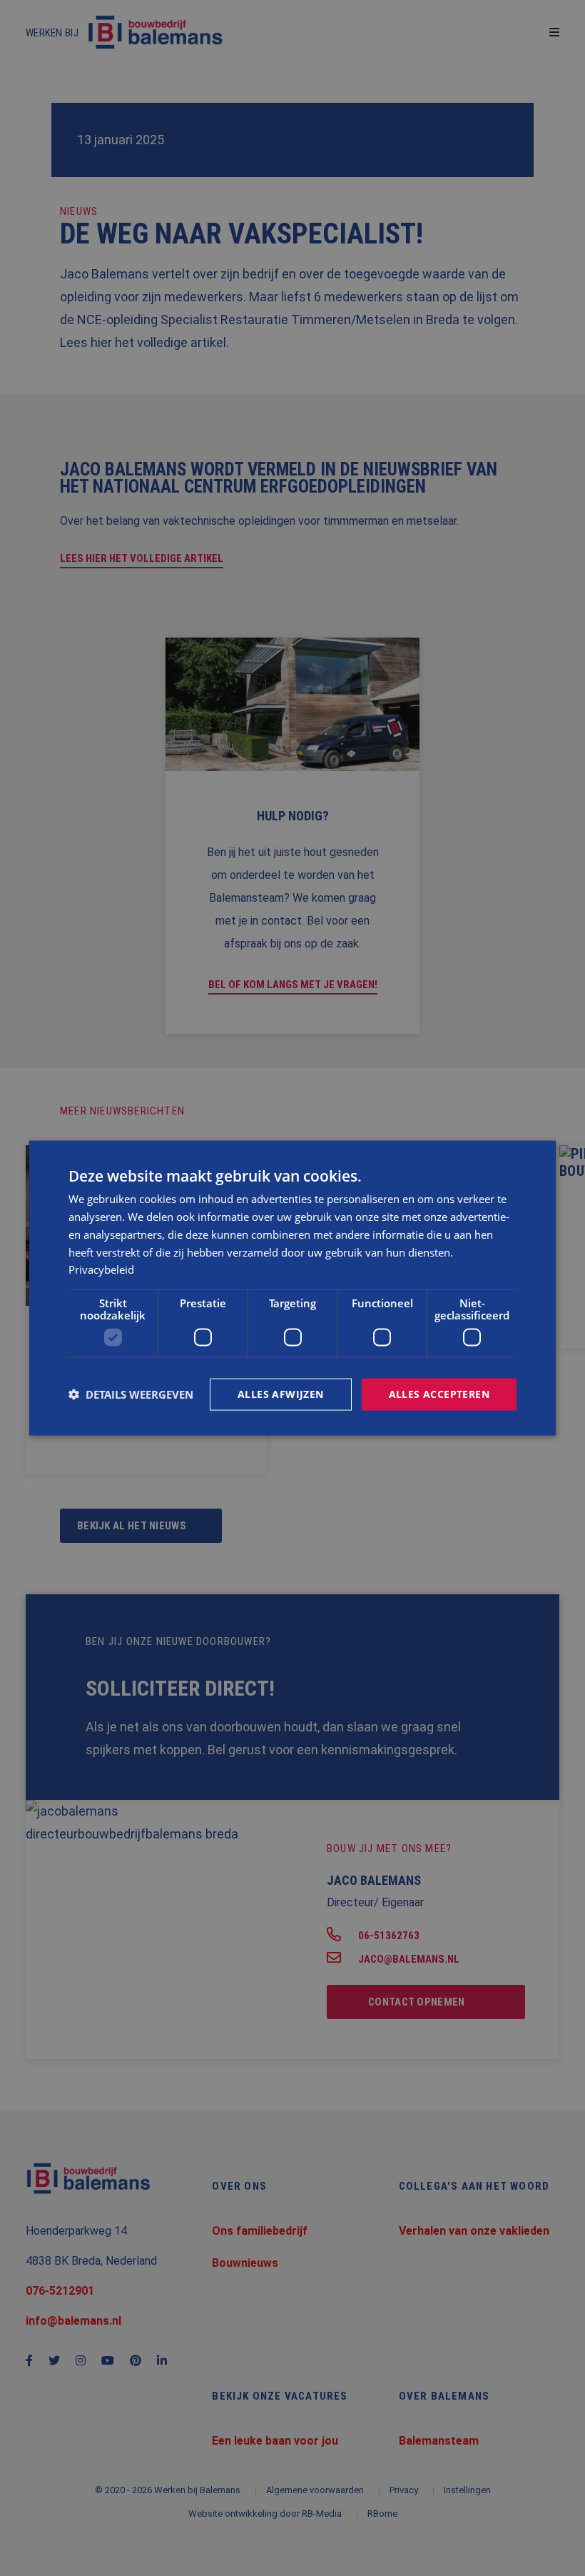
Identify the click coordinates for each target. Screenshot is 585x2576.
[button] (131, 1394)
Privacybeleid (101, 1269)
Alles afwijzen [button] (281, 1394)
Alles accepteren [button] (439, 1394)
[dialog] (292, 1288)
